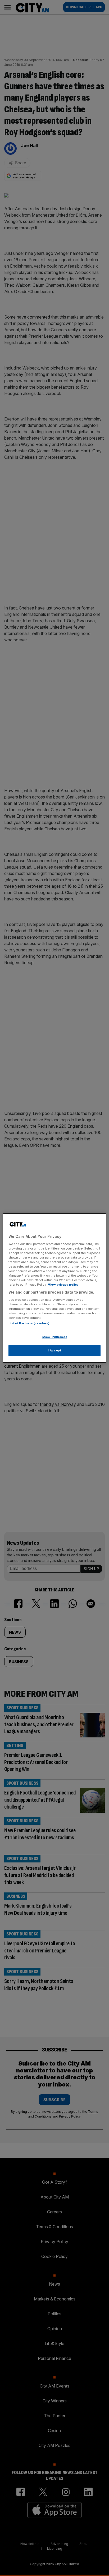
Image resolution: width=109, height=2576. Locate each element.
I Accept (55, 1350)
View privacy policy (63, 1285)
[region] (54, 1288)
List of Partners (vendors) (29, 1323)
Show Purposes (54, 1337)
